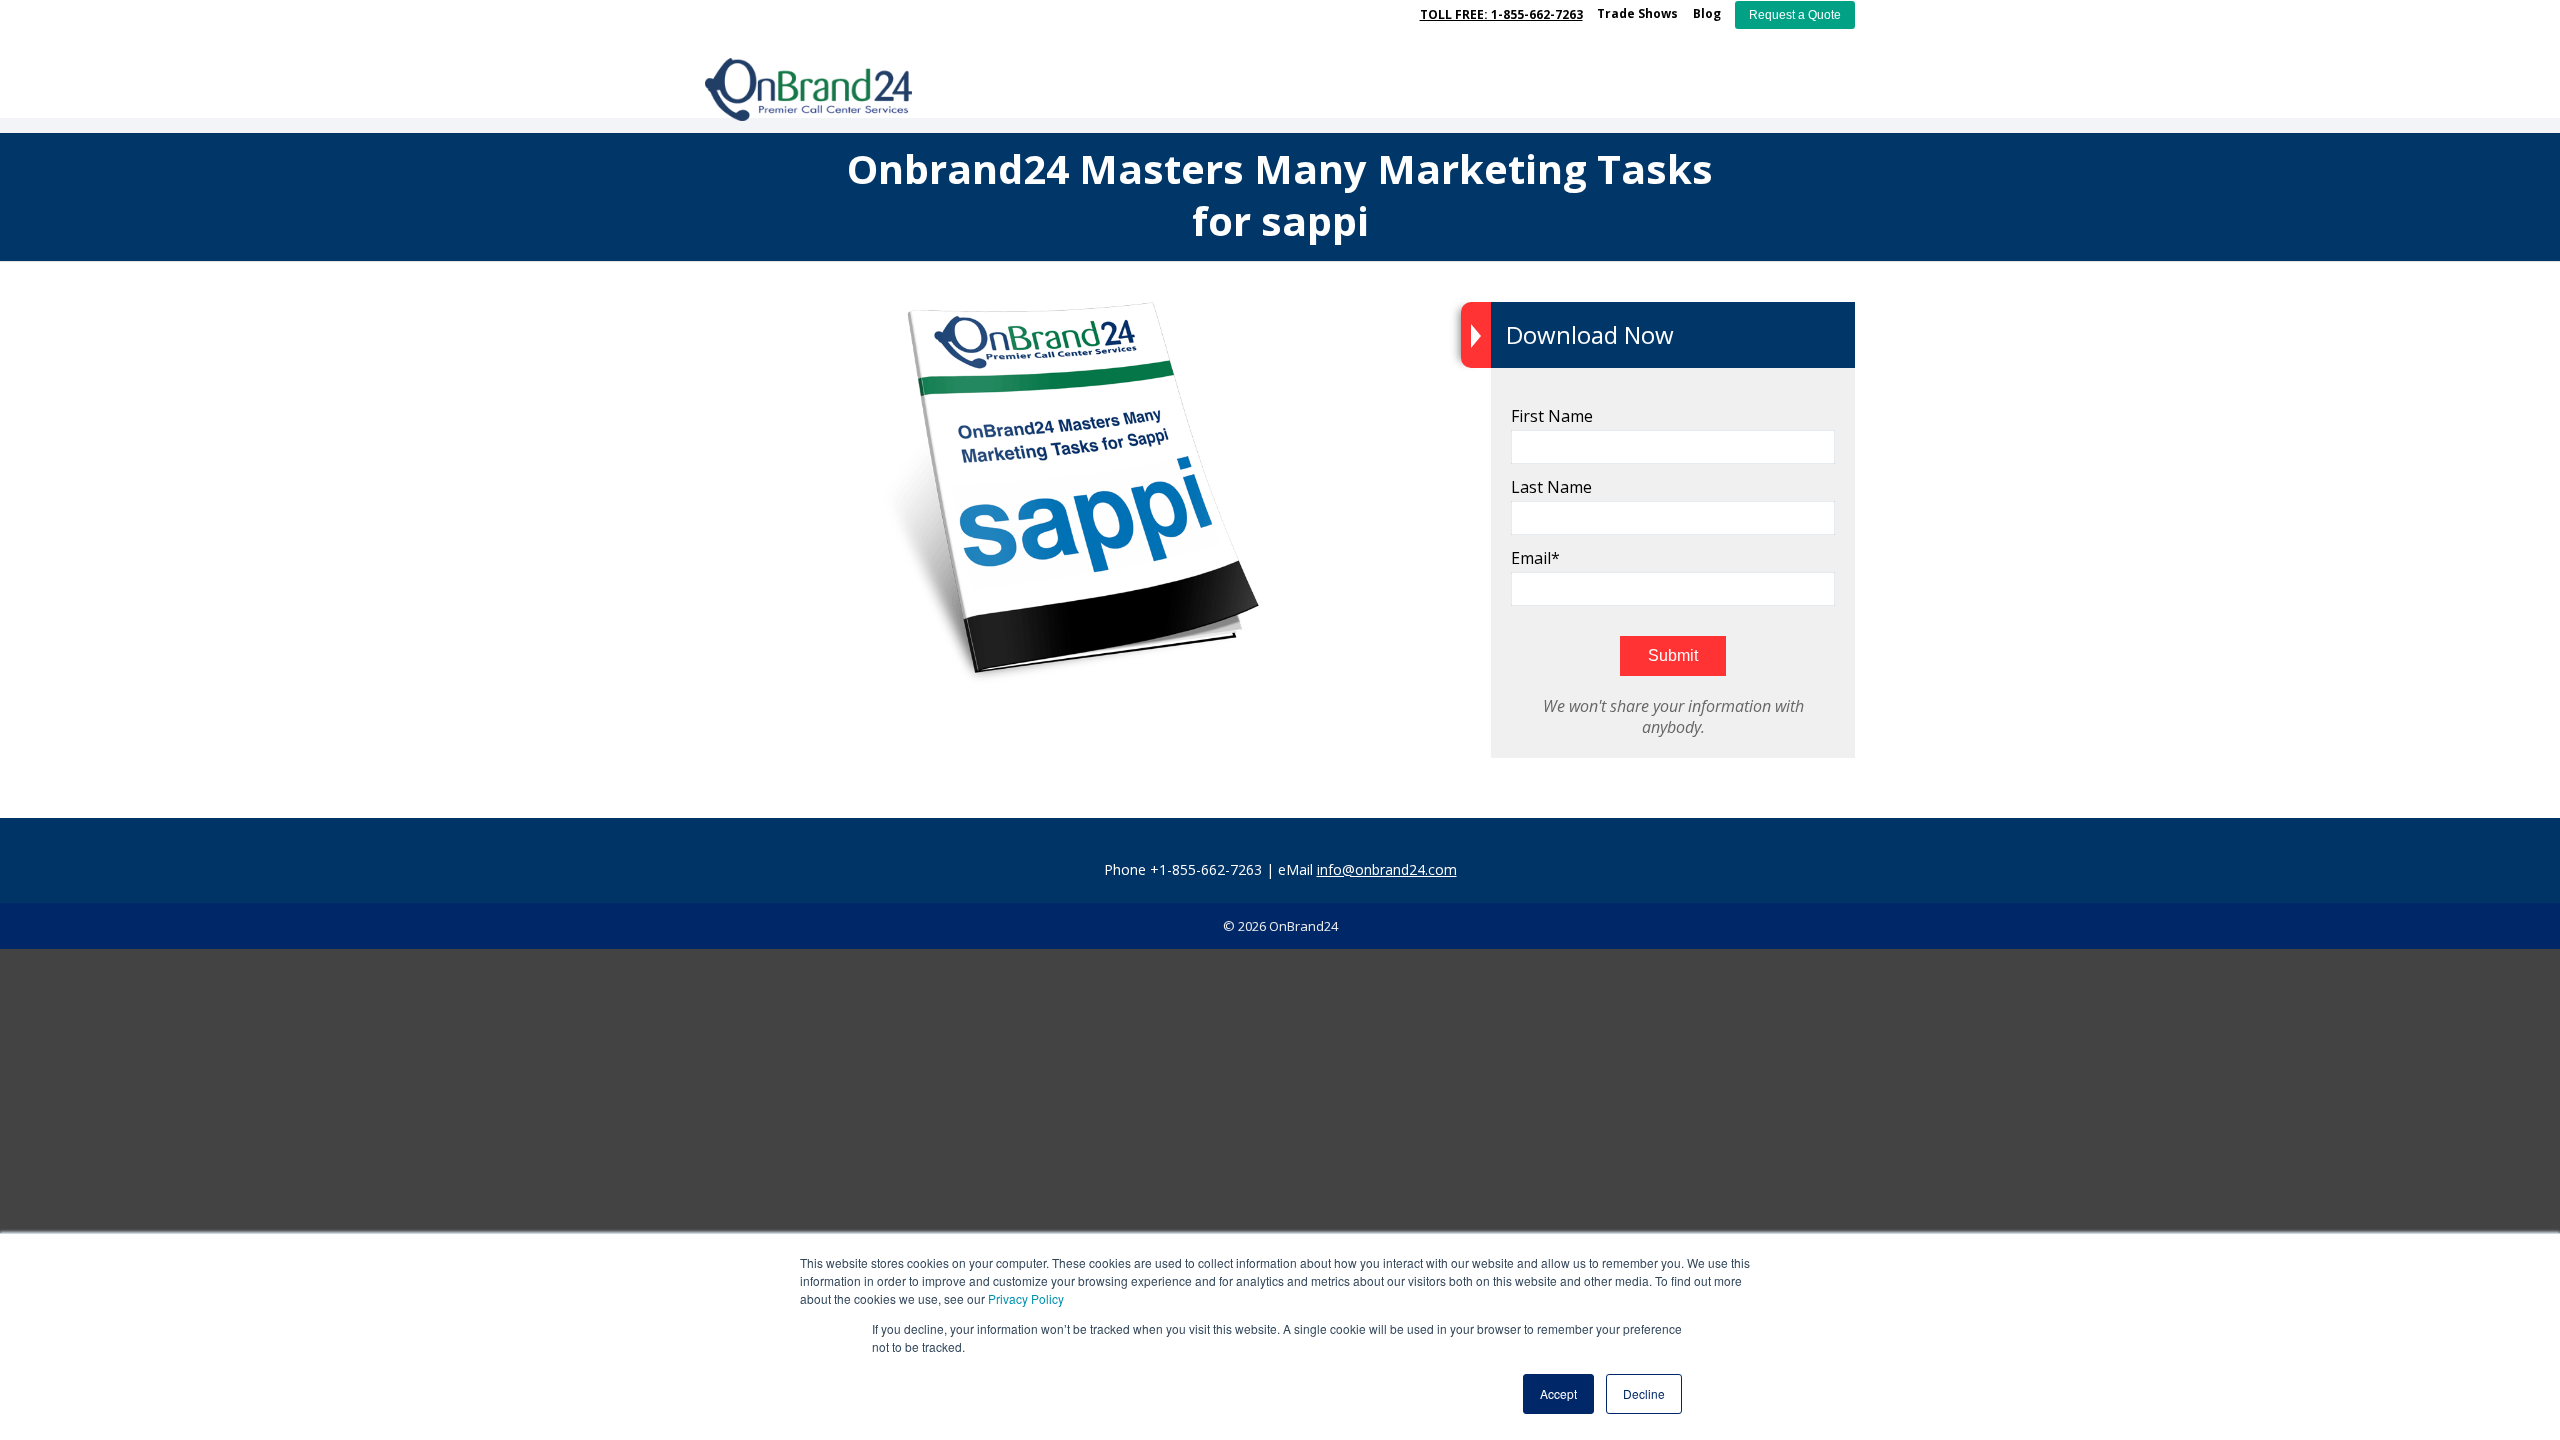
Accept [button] (1558, 1393)
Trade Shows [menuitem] (1637, 13)
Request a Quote (1795, 15)
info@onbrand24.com (1387, 869)
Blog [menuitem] (1707, 13)
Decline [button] (1644, 1393)
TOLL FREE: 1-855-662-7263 (1501, 14)
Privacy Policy (1026, 1298)
